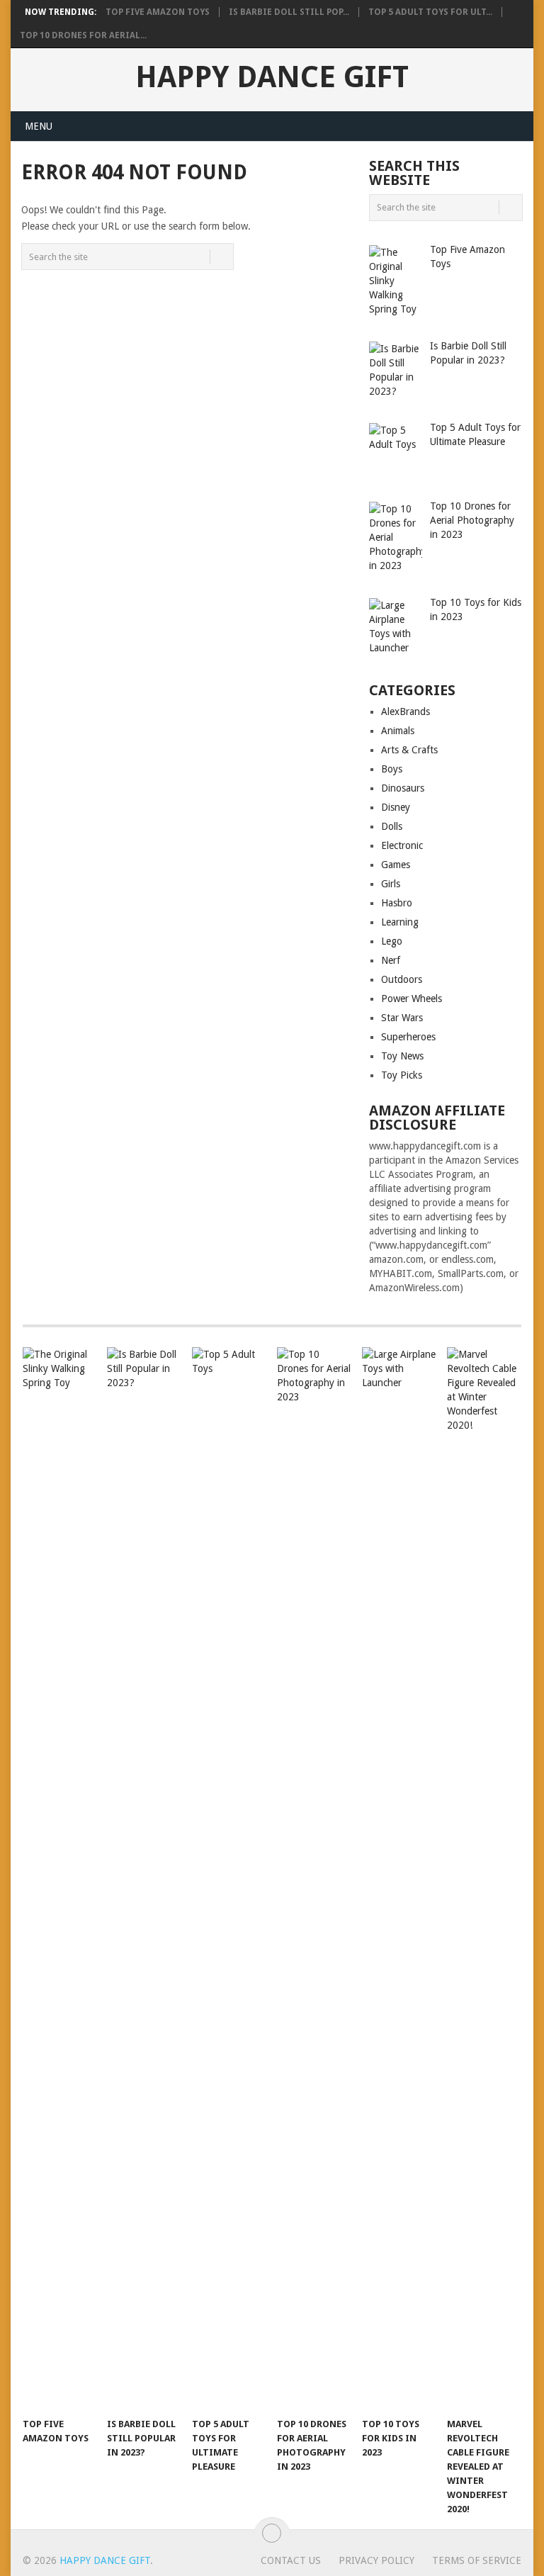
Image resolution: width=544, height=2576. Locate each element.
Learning (400, 922)
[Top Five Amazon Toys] (60, 1879)
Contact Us (291, 2560)
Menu (39, 126)
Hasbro (397, 903)
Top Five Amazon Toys (158, 12)
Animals (398, 731)
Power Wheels (412, 999)
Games (396, 865)
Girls (391, 884)
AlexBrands (406, 712)
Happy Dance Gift (272, 77)
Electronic (402, 845)
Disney (396, 807)
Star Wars (402, 1018)
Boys (392, 769)
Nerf (391, 960)
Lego (392, 941)
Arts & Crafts (409, 750)
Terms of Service (477, 2560)
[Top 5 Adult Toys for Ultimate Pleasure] (229, 1879)
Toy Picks (402, 1075)
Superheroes (408, 1037)
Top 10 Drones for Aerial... (83, 35)
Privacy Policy (376, 2560)
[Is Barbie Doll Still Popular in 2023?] (144, 1879)
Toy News (402, 1056)
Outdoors (402, 979)
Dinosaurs (403, 788)
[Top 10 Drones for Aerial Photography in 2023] (314, 1879)
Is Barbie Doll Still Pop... (289, 12)
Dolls (392, 826)
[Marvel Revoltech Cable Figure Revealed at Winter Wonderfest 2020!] (484, 1879)
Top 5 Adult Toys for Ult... (430, 12)
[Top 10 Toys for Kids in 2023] (399, 1879)
